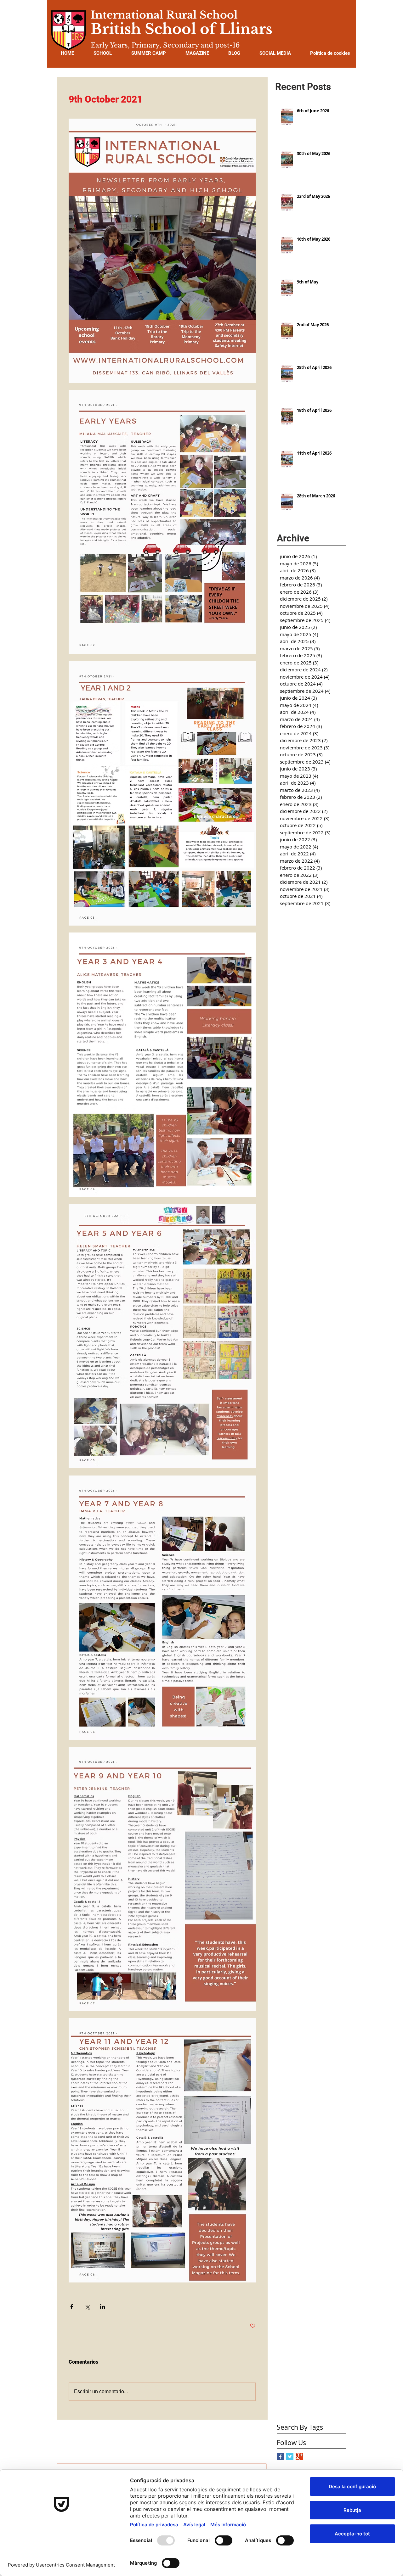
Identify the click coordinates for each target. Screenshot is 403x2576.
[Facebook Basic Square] (280, 2457)
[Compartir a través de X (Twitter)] (87, 2307)
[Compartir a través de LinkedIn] (102, 2307)
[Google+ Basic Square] (299, 2457)
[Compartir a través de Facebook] (72, 2307)
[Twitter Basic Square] (290, 2457)
